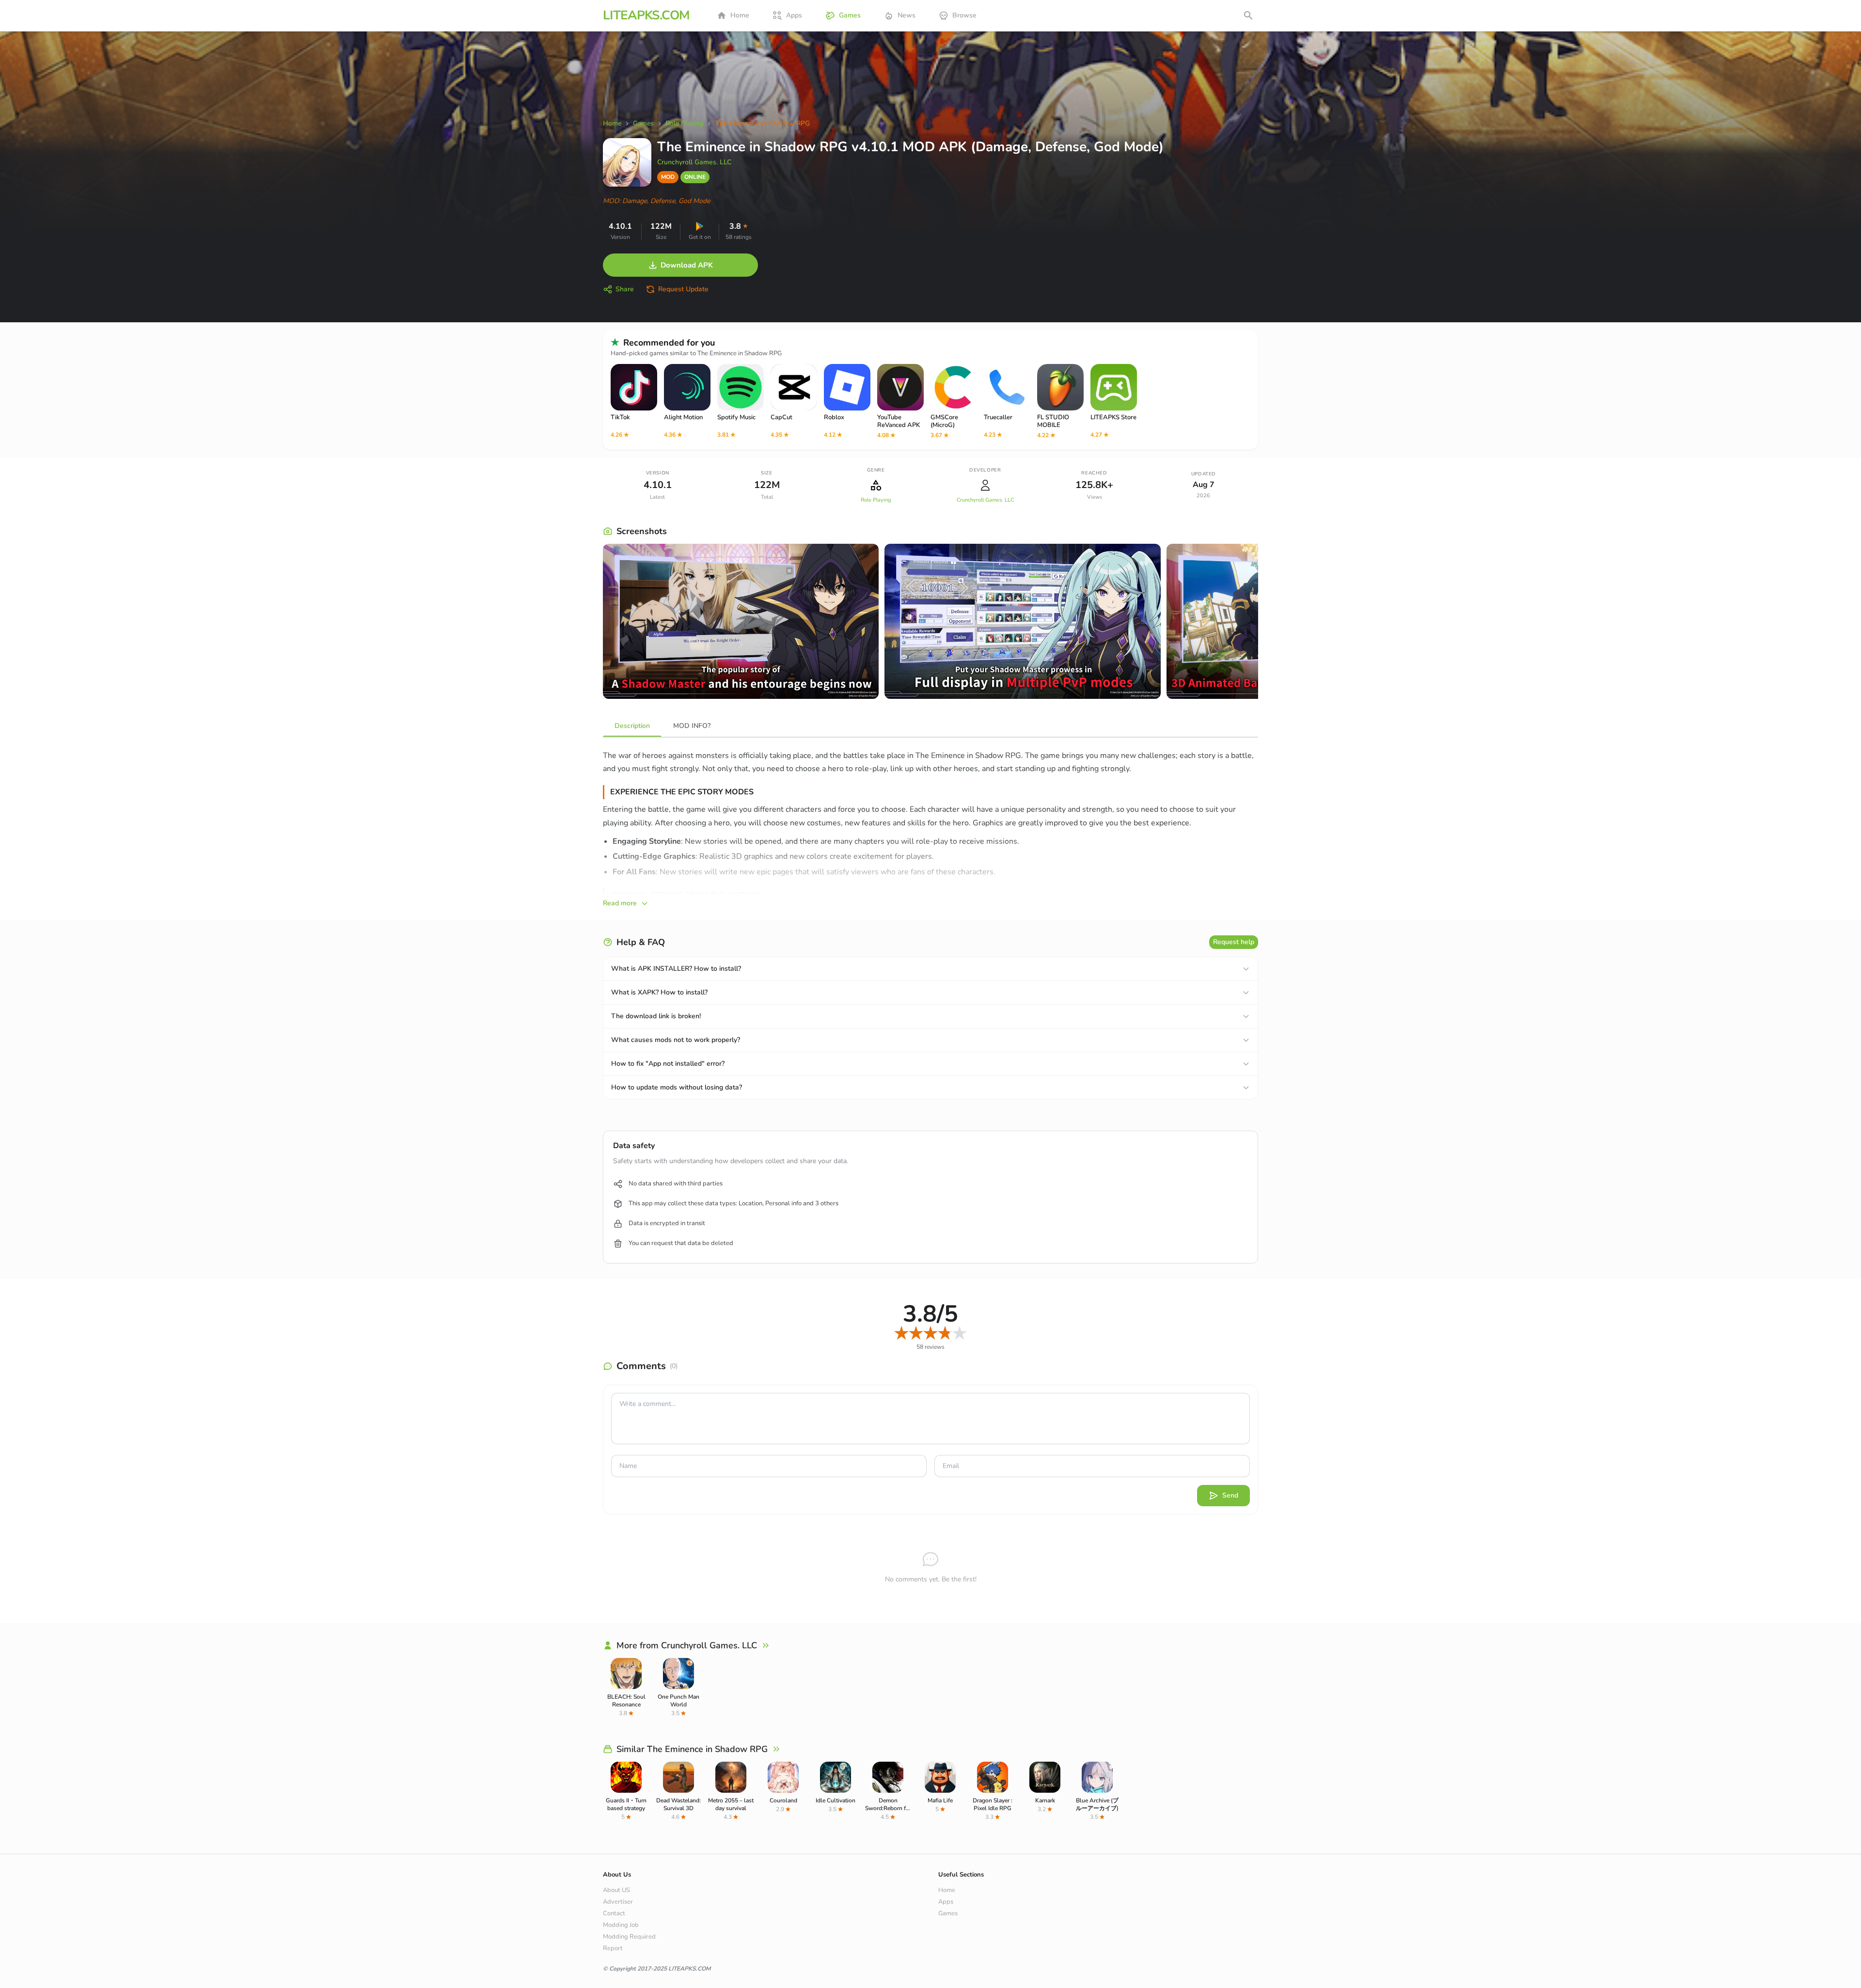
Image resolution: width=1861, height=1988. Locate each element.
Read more (620, 903)
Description (632, 726)
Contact (614, 1913)
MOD (668, 177)
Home (740, 15)
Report (613, 1948)
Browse (964, 15)
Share (625, 289)
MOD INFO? (692, 726)
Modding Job (621, 1925)
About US (616, 1890)
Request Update (683, 289)
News (907, 15)
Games (850, 15)
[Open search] (1248, 16)
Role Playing (876, 500)
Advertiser (618, 1902)
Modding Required (629, 1937)
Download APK (687, 265)
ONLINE (695, 177)
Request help (1234, 942)
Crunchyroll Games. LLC (694, 162)
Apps (794, 15)
